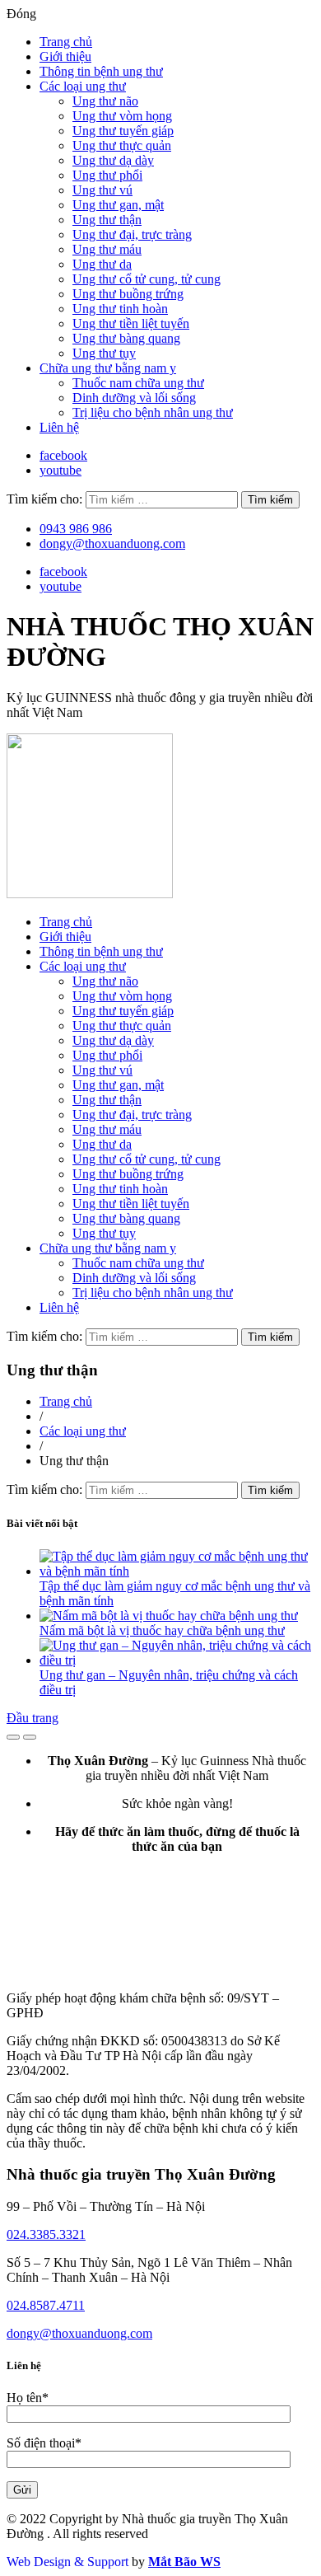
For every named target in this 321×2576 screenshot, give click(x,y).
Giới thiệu (65, 56)
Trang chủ (66, 42)
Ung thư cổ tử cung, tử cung (147, 279)
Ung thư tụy (104, 353)
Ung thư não (105, 101)
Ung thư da (102, 264)
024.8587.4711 (46, 2305)
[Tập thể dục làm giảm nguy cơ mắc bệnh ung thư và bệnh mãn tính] (177, 1571)
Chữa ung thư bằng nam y (108, 368)
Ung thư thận (107, 220)
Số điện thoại (44, 2443)
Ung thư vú (102, 190)
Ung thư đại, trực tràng (132, 234)
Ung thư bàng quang (126, 338)
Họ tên (28, 2398)
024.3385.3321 (46, 2234)
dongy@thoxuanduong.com (112, 543)
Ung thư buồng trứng (128, 294)
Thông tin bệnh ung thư (101, 71)
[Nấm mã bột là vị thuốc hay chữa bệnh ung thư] (169, 1616)
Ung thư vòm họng (122, 116)
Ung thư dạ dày (113, 160)
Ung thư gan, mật (118, 205)
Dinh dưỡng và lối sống (134, 398)
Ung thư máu (107, 249)
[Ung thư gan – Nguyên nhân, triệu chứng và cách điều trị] (177, 1660)
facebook (63, 455)
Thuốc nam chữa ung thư (138, 383)
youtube (60, 470)
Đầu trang (33, 1718)
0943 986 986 (76, 529)
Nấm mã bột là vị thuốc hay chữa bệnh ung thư (162, 1630)
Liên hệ (59, 427)
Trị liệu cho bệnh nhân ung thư (153, 412)
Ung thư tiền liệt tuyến (131, 323)
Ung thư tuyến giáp (123, 131)
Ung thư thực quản (122, 145)
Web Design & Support (67, 2562)
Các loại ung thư (83, 86)
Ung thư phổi (107, 175)
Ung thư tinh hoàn (120, 309)
